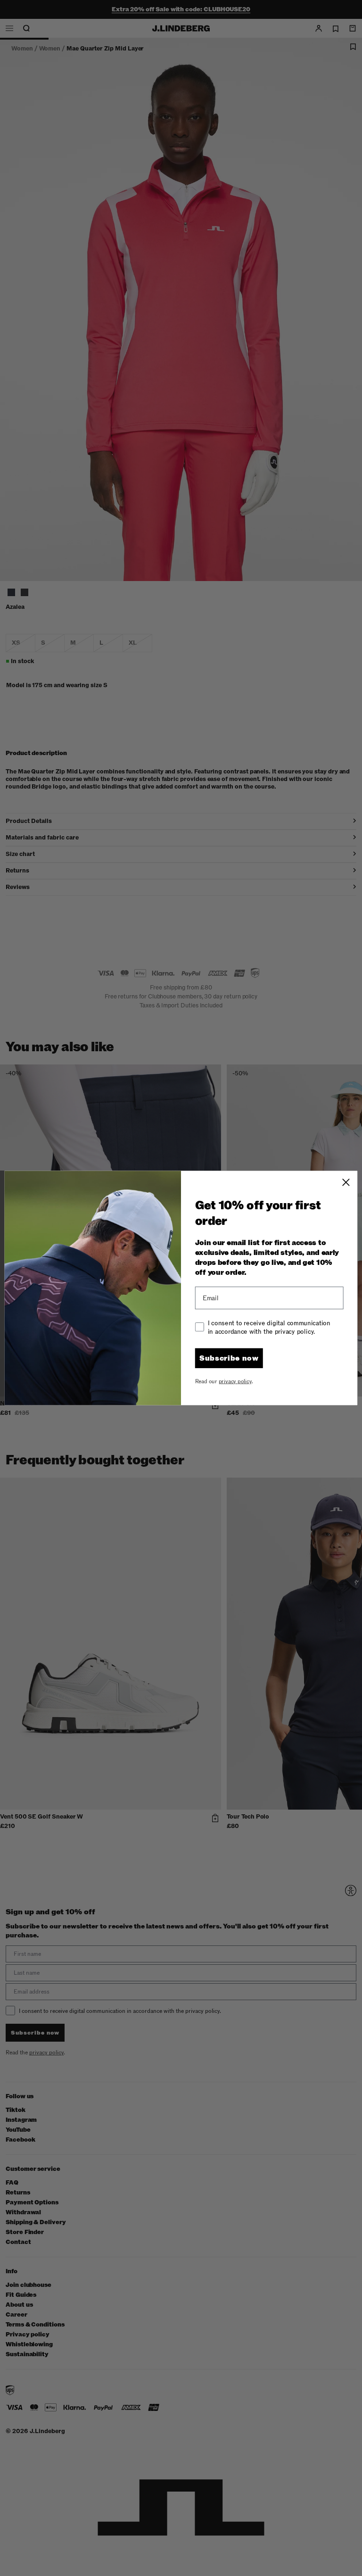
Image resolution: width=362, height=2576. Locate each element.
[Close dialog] (346, 1182)
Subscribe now (229, 1358)
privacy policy (235, 1381)
